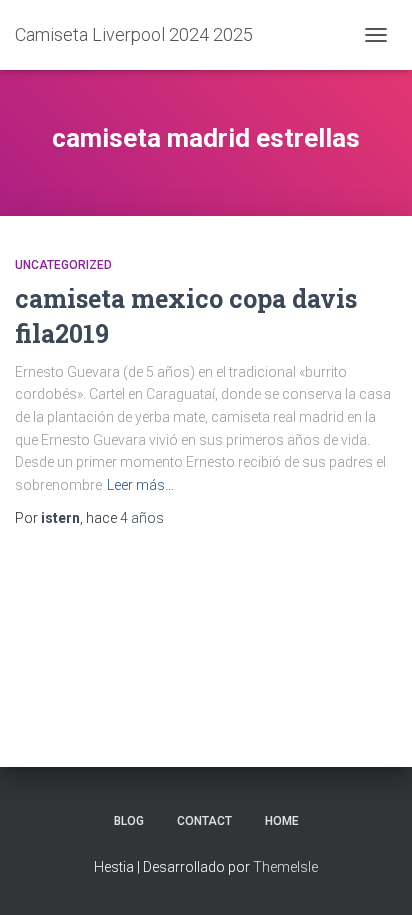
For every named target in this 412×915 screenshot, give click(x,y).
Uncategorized (63, 265)
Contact (204, 821)
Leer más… (140, 485)
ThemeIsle (285, 867)
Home (282, 821)
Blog (129, 821)
